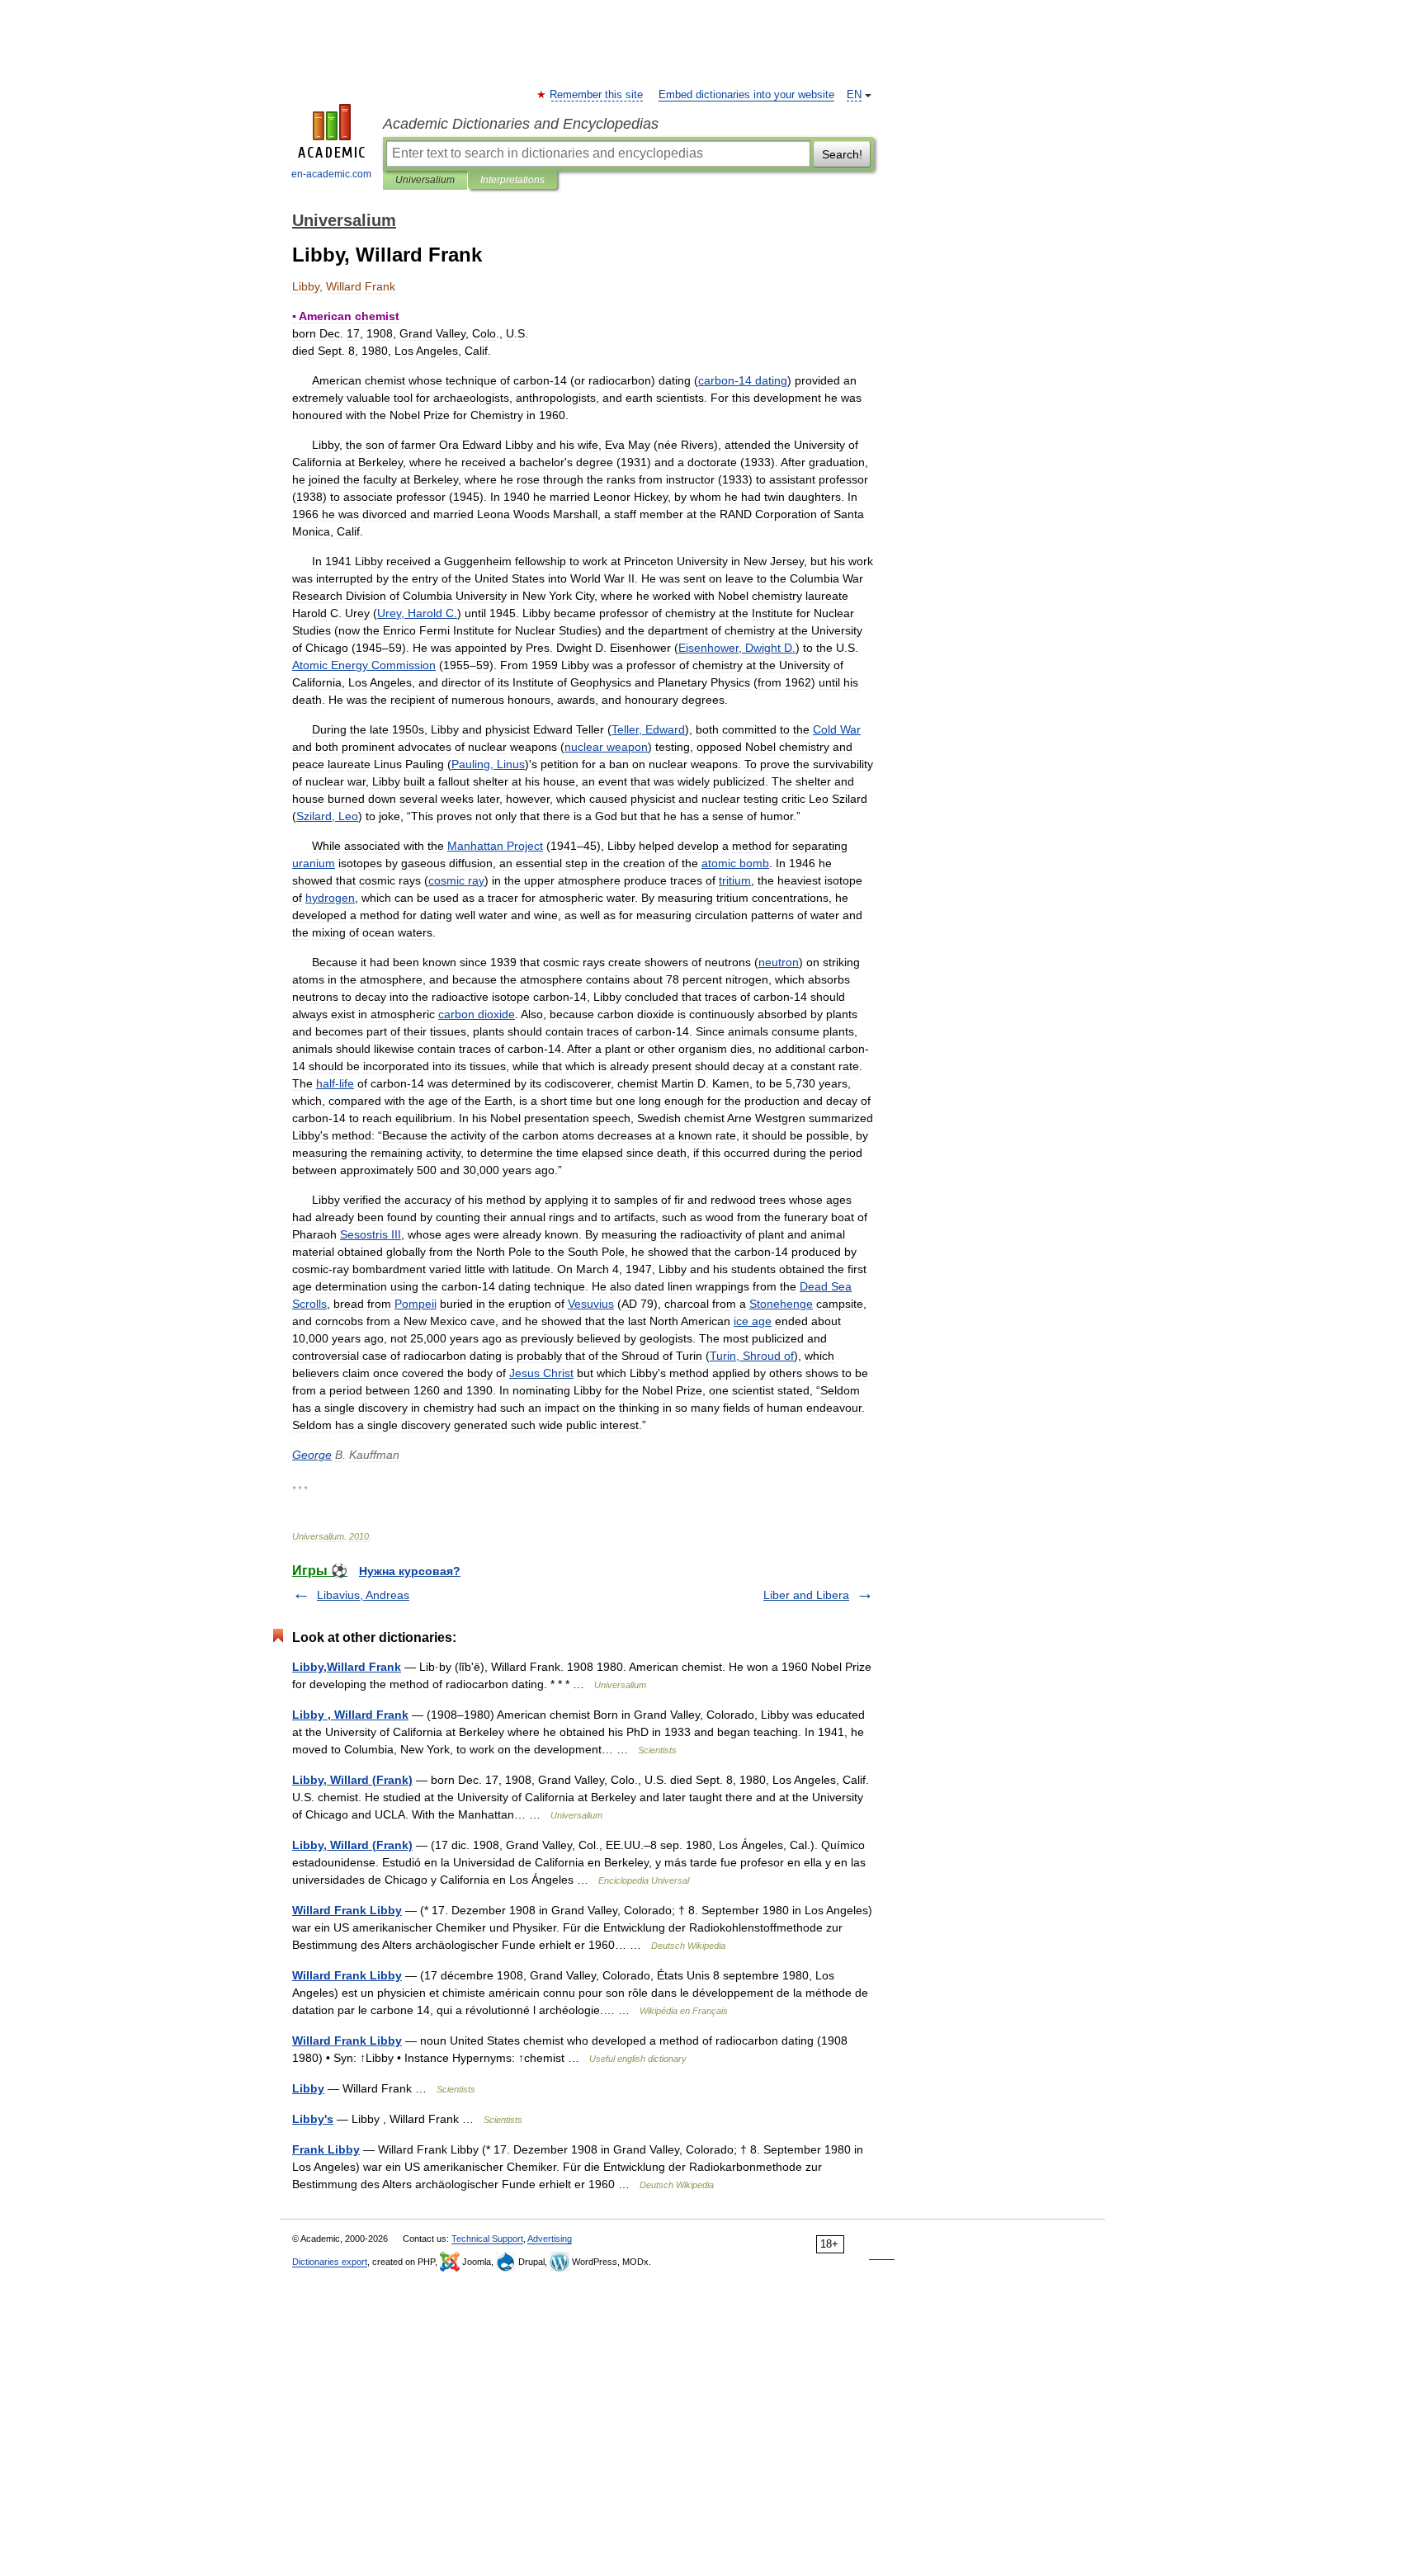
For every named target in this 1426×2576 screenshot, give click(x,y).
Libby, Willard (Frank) (352, 1780)
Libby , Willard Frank (350, 1715)
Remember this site (597, 95)
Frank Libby (326, 2149)
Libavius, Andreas (363, 1595)
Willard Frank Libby (347, 1910)
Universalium (425, 180)
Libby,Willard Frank (347, 1667)
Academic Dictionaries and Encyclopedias (521, 124)
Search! (842, 154)
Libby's (313, 2119)
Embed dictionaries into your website (746, 95)
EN (854, 95)
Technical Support (487, 2239)
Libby (308, 2088)
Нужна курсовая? (410, 1571)
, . (417, 613)
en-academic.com (331, 174)
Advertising (550, 2239)
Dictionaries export (330, 2262)
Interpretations (512, 180)
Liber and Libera (806, 1595)
